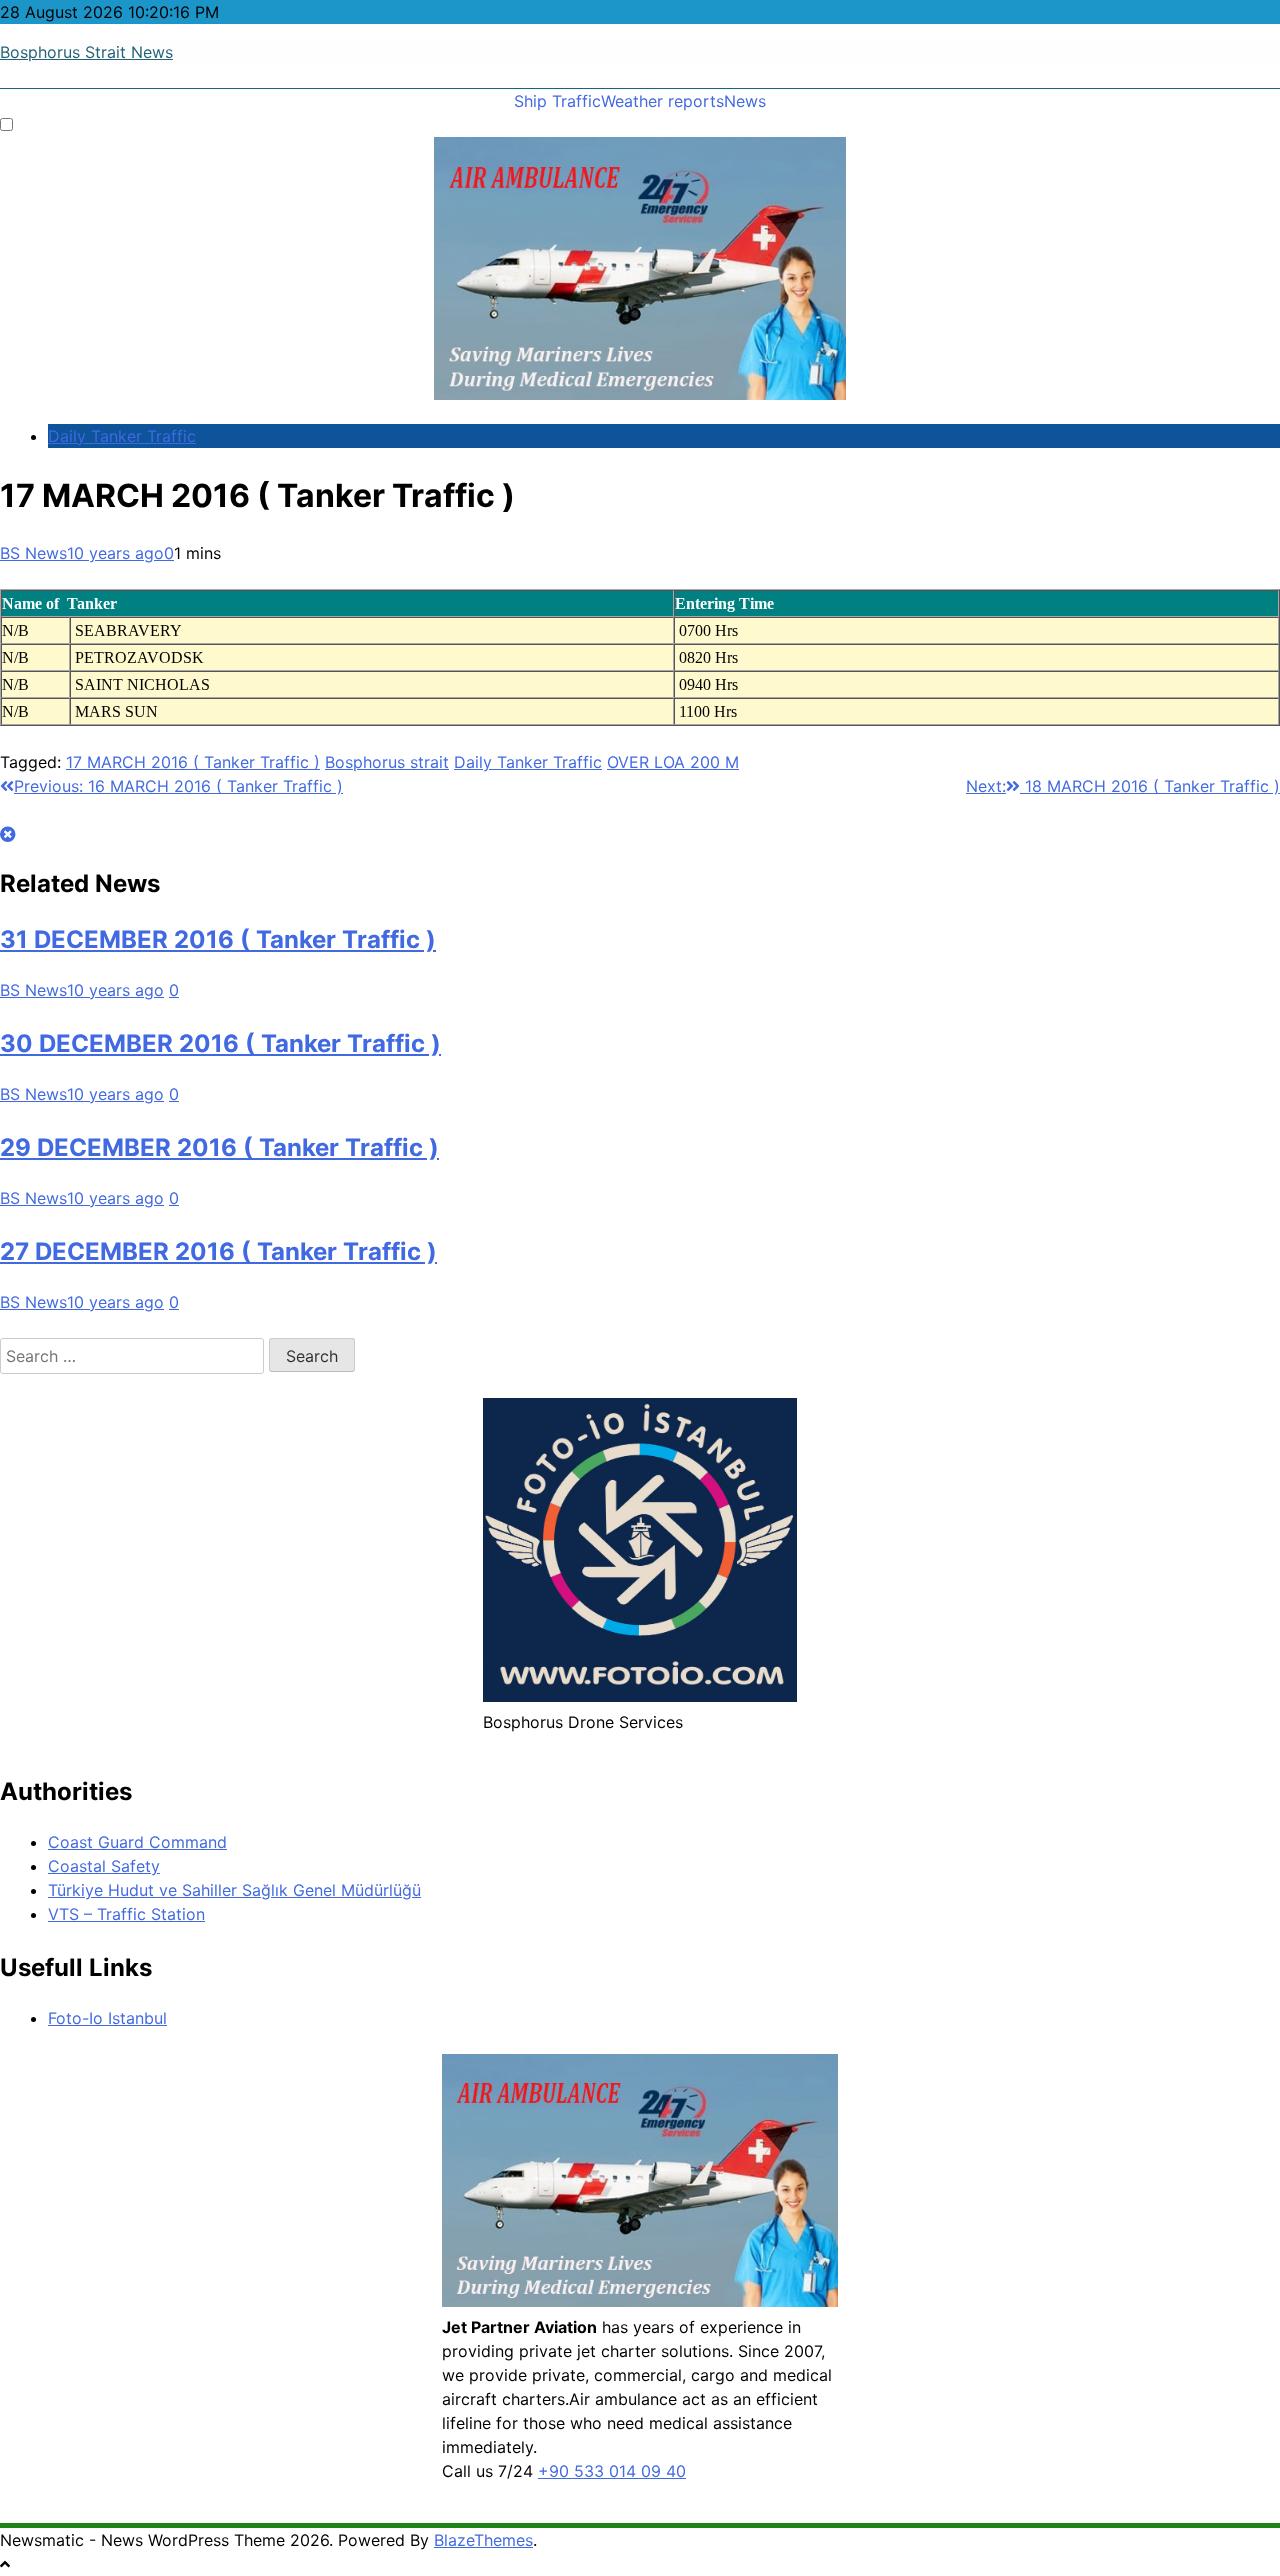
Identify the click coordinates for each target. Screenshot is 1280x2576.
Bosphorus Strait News (86, 52)
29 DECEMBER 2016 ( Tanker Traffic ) (219, 1147)
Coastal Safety (104, 1866)
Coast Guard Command (137, 1842)
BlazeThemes (483, 2540)
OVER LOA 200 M (673, 762)
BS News (33, 553)
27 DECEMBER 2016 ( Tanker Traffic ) (218, 1251)
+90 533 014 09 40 (612, 2471)
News (745, 101)
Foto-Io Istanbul (107, 2018)
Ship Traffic (557, 101)
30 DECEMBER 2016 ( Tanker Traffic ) (220, 1043)
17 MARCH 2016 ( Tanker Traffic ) (193, 762)
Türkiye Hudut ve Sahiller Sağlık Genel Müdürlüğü (234, 1890)
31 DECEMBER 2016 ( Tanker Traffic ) (218, 939)
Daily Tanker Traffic (122, 436)
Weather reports (662, 101)
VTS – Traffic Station (126, 1914)
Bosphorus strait (387, 762)
